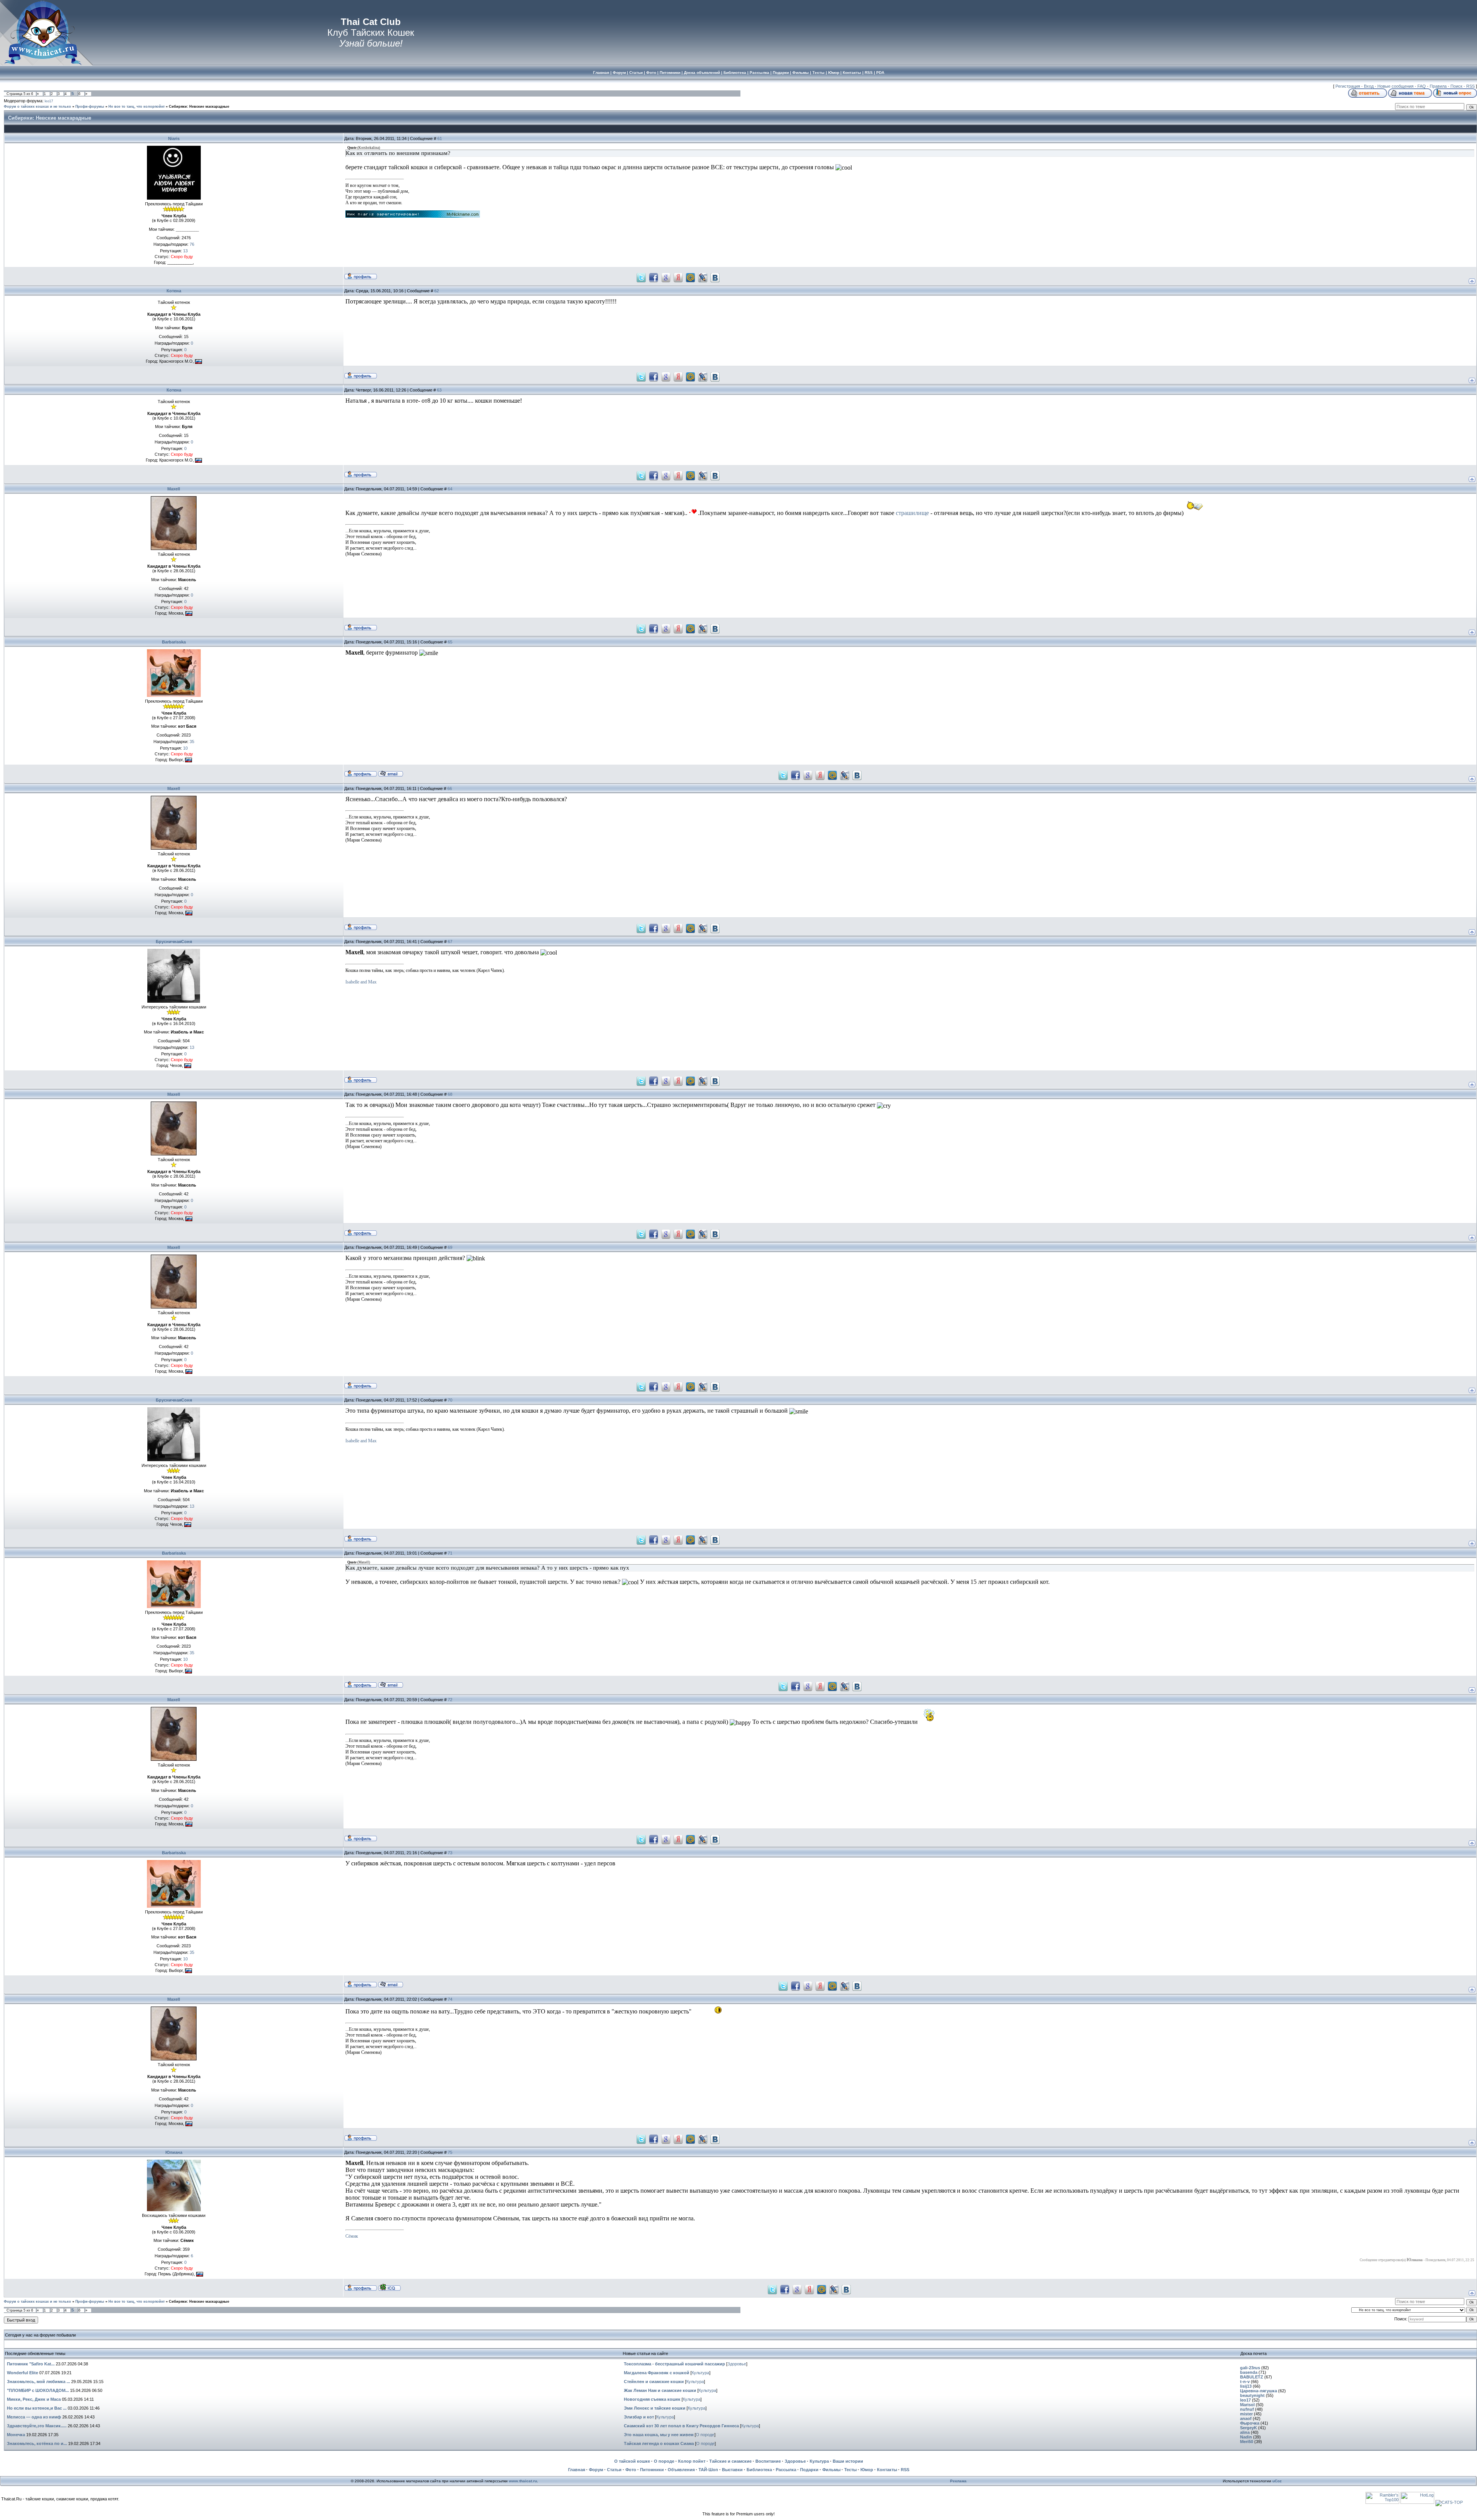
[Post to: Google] (666, 277)
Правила (1438, 86)
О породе (705, 2435)
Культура (700, 2373)
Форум (596, 2470)
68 (450, 1094)
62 (437, 291)
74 (450, 1999)
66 (450, 788)
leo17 (49, 101)
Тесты (850, 2470)
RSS (1470, 86)
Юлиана (174, 2152)
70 (450, 1400)
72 (450, 1700)
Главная (577, 2470)
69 (450, 1247)
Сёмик (352, 2236)
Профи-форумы (90, 107)
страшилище (912, 513)
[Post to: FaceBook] (653, 277)
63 (439, 390)
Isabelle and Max (361, 982)
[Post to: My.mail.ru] (690, 277)
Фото (631, 2470)
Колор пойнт (692, 2461)
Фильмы (831, 2470)
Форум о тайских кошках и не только (38, 107)
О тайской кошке (632, 2461)
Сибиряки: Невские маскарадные (199, 107)
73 (450, 1853)
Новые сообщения (1395, 86)
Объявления (681, 2470)
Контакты (887, 2470)
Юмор (867, 2470)
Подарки (809, 2470)
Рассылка (786, 2470)
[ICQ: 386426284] (389, 2287)
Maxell (174, 489)
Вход (1369, 86)
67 (450, 942)
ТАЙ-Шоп (708, 2470)
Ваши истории (848, 2461)
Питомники (652, 2470)
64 (450, 489)
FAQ (1422, 86)
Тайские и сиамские (730, 2461)
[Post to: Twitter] (641, 277)
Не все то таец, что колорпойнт (137, 107)
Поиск (1456, 86)
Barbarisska (174, 642)
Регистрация (1348, 86)
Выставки (732, 2470)
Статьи (614, 2470)
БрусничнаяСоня (174, 942)
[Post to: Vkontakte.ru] (715, 277)
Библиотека (759, 2470)
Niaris (174, 138)
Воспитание (768, 2461)
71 (450, 1553)
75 (450, 2152)
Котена (174, 291)
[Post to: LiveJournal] (703, 277)
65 (450, 642)
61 (440, 138)
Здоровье (737, 2364)
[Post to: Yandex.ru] (678, 277)
